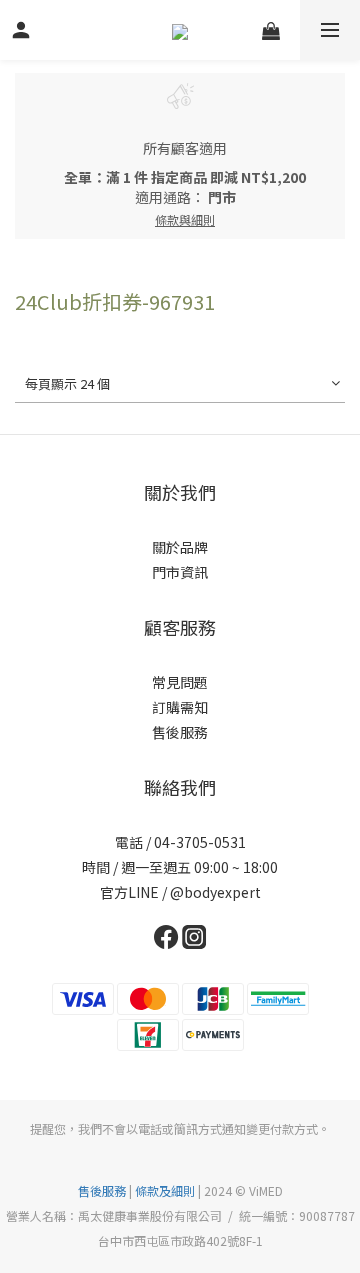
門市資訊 (180, 572)
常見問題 (180, 682)
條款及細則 (165, 1190)
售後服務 (180, 732)
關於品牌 (180, 547)
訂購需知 (180, 707)
